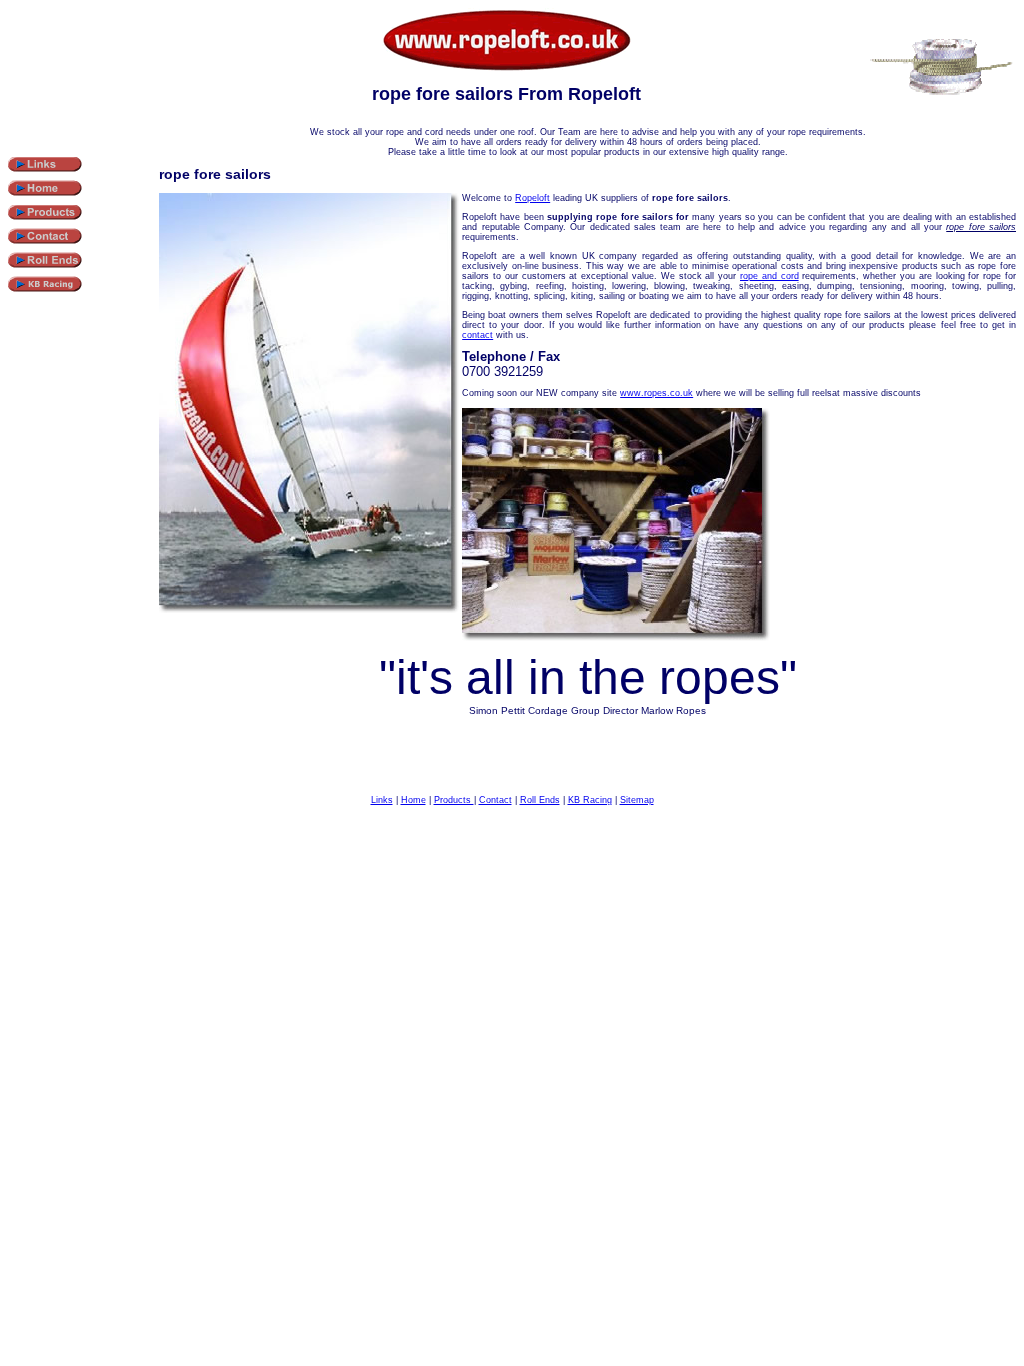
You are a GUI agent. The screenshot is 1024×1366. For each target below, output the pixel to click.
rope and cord (769, 276)
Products (454, 800)
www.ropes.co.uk (656, 393)
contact (477, 335)
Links (382, 800)
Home (413, 800)
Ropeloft (532, 198)
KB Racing (590, 800)
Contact (495, 800)
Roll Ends (540, 800)
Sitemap (637, 800)
